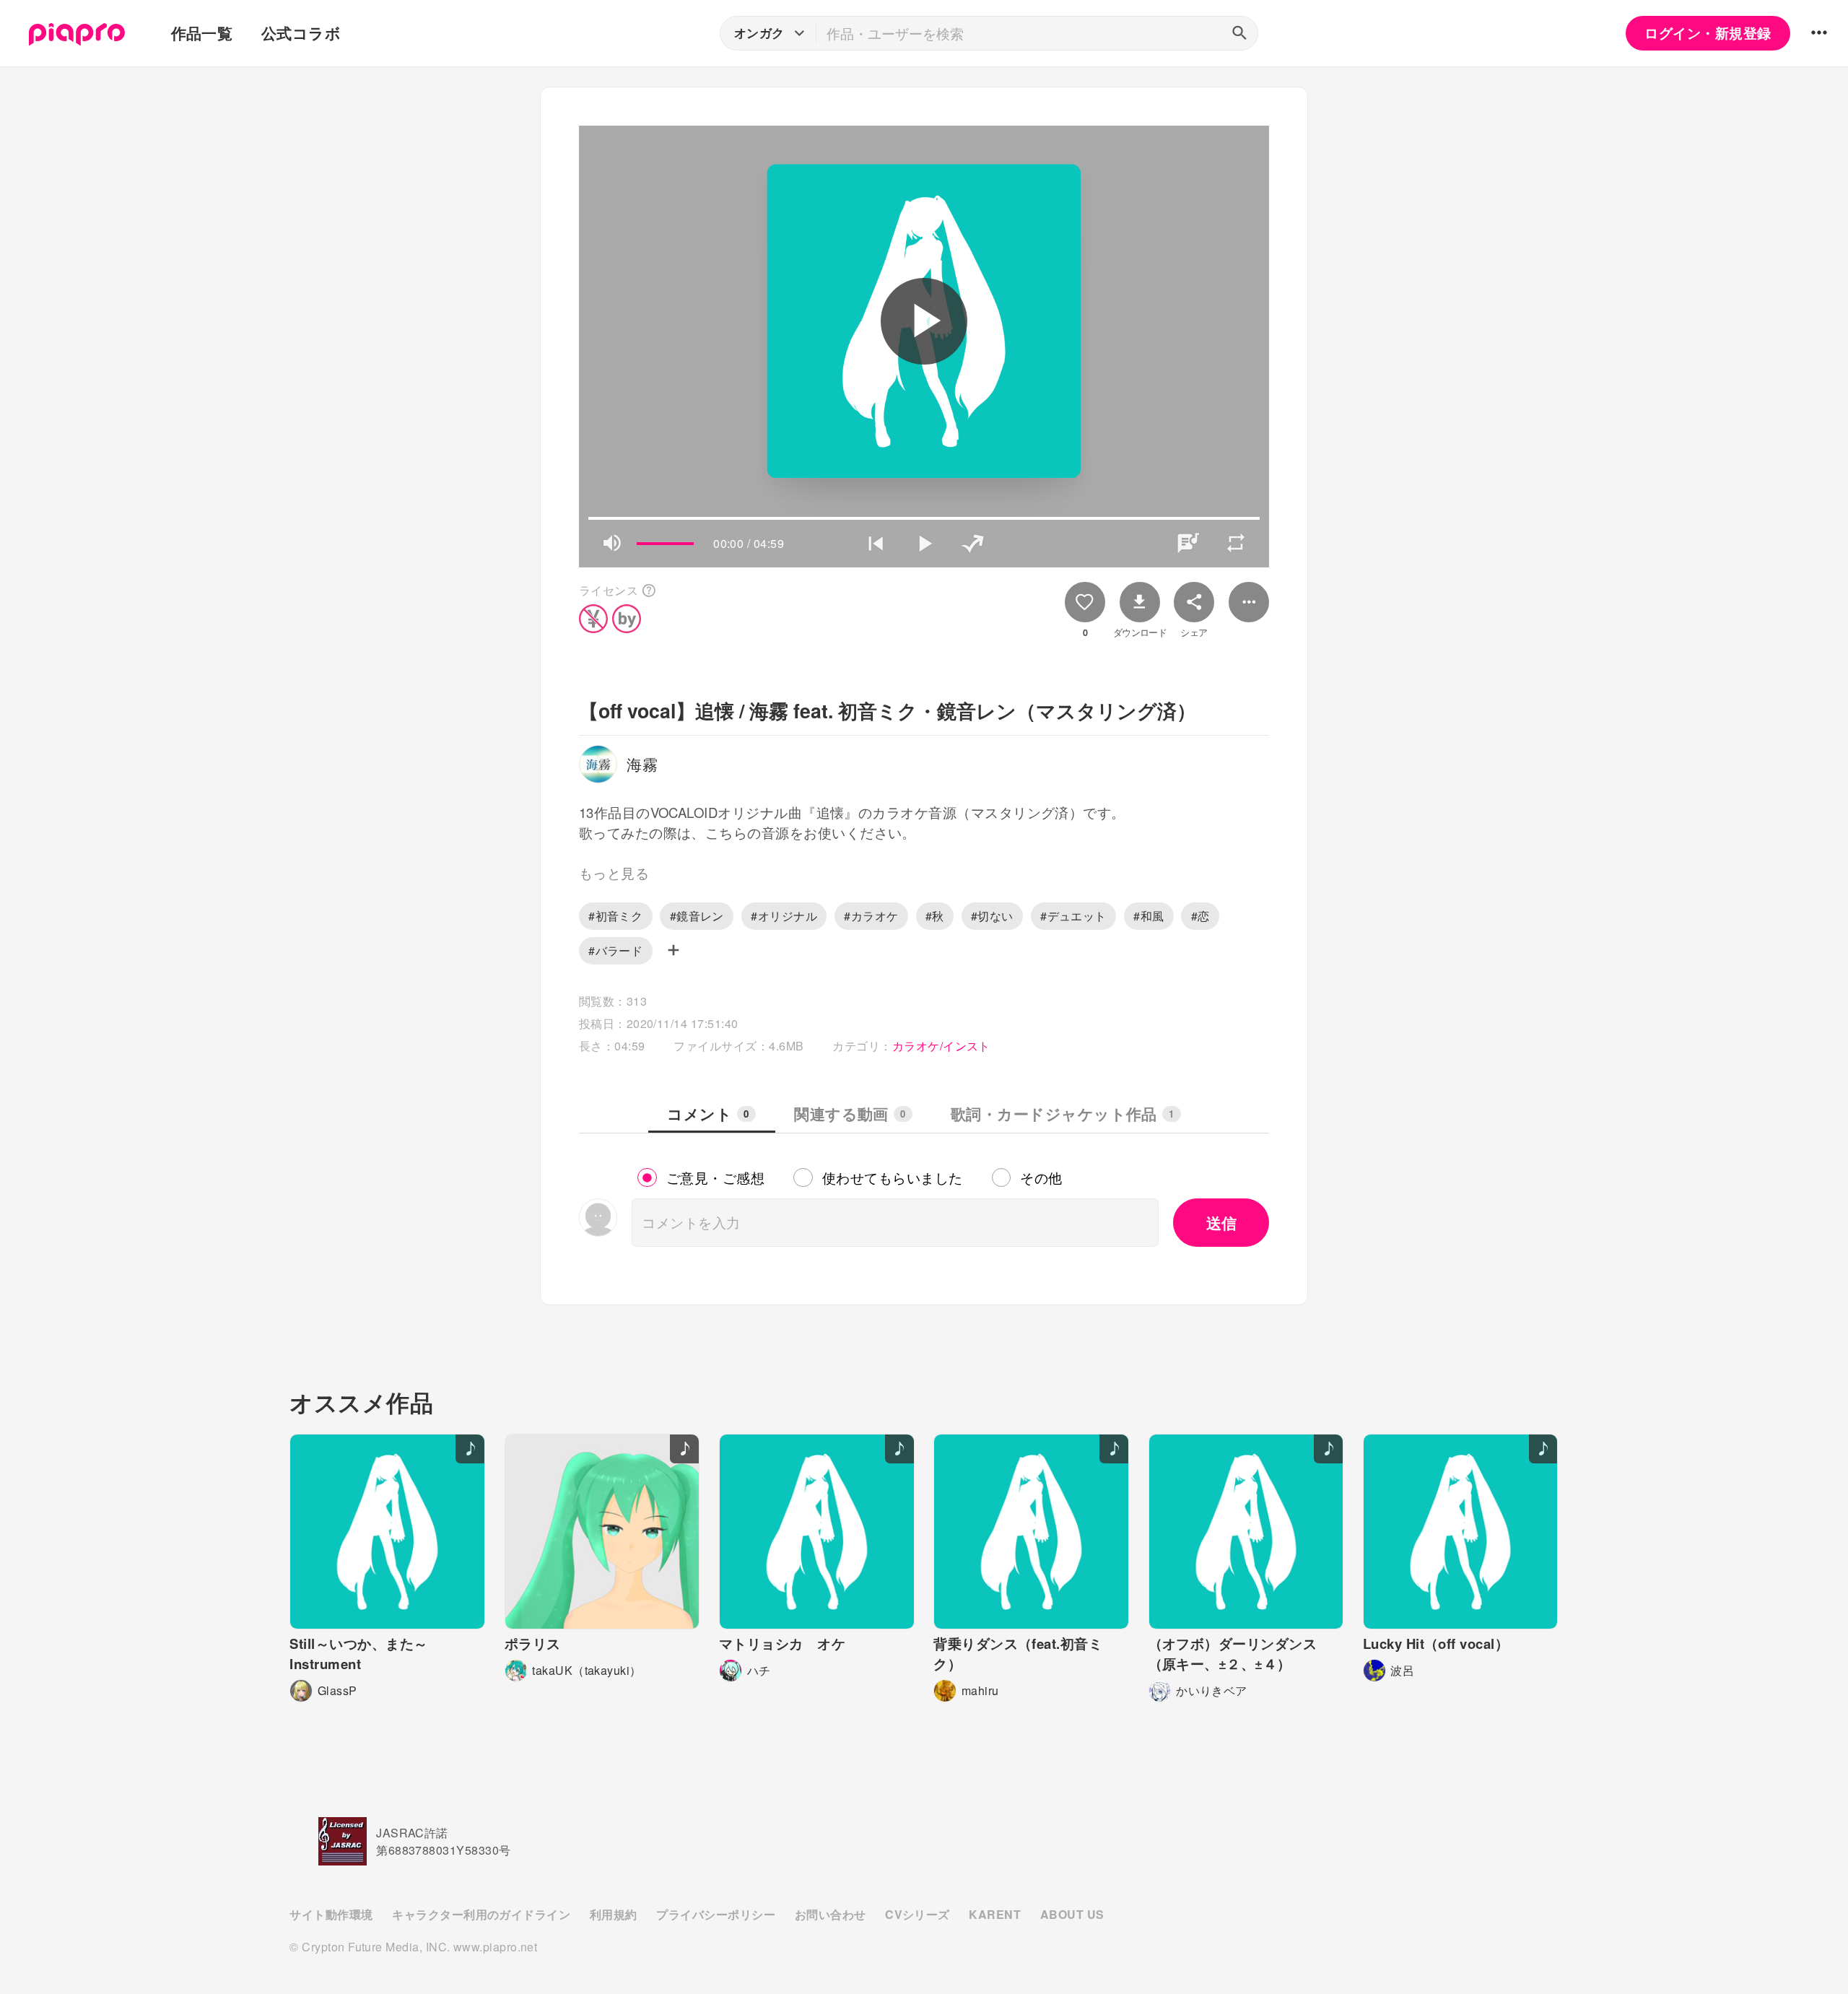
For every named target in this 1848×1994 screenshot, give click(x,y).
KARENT (995, 1914)
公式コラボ (301, 33)
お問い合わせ (831, 1914)
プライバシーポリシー (716, 1914)
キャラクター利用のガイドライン (481, 1914)
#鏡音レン (697, 916)
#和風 (1149, 916)
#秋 (935, 916)
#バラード (615, 950)
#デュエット (1073, 916)
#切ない (992, 916)
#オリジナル (784, 916)
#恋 (1200, 916)
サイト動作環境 (331, 1914)
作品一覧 (202, 33)
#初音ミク (615, 916)
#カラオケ (871, 916)
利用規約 (614, 1914)
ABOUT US (1072, 1914)
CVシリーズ (918, 1914)
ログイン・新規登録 (1708, 33)
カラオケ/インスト (941, 1046)
